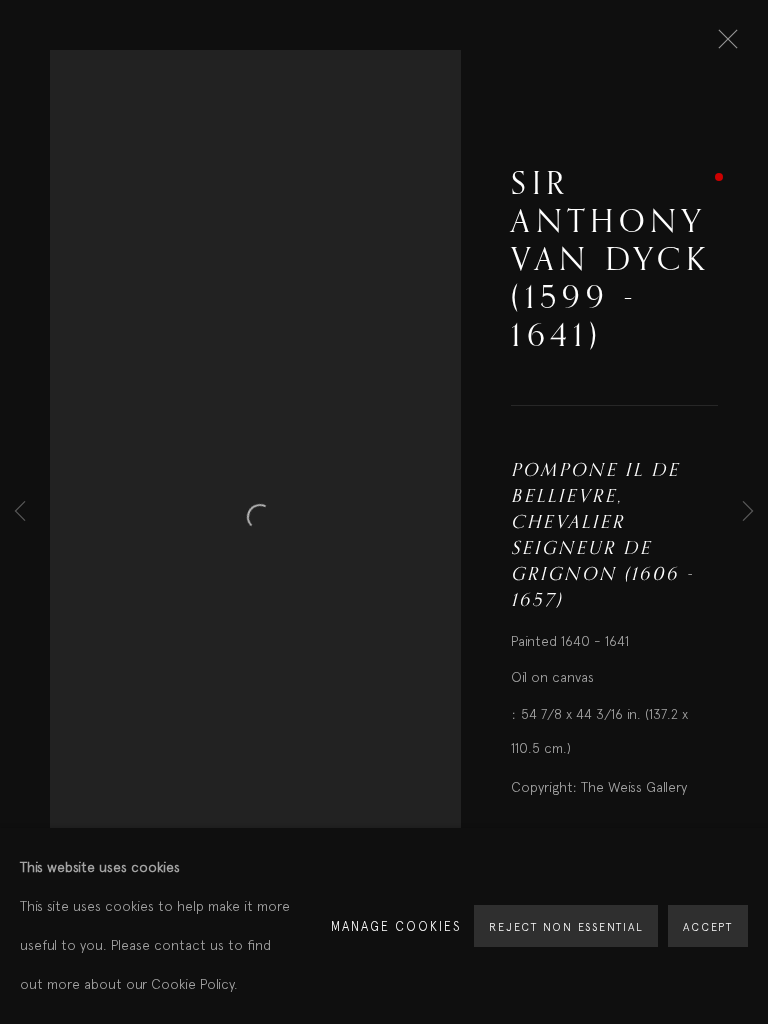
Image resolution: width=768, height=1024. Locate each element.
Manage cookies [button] (396, 926)
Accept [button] (708, 927)
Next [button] (748, 512)
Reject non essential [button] (566, 927)
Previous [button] (20, 512)
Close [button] (723, 45)
